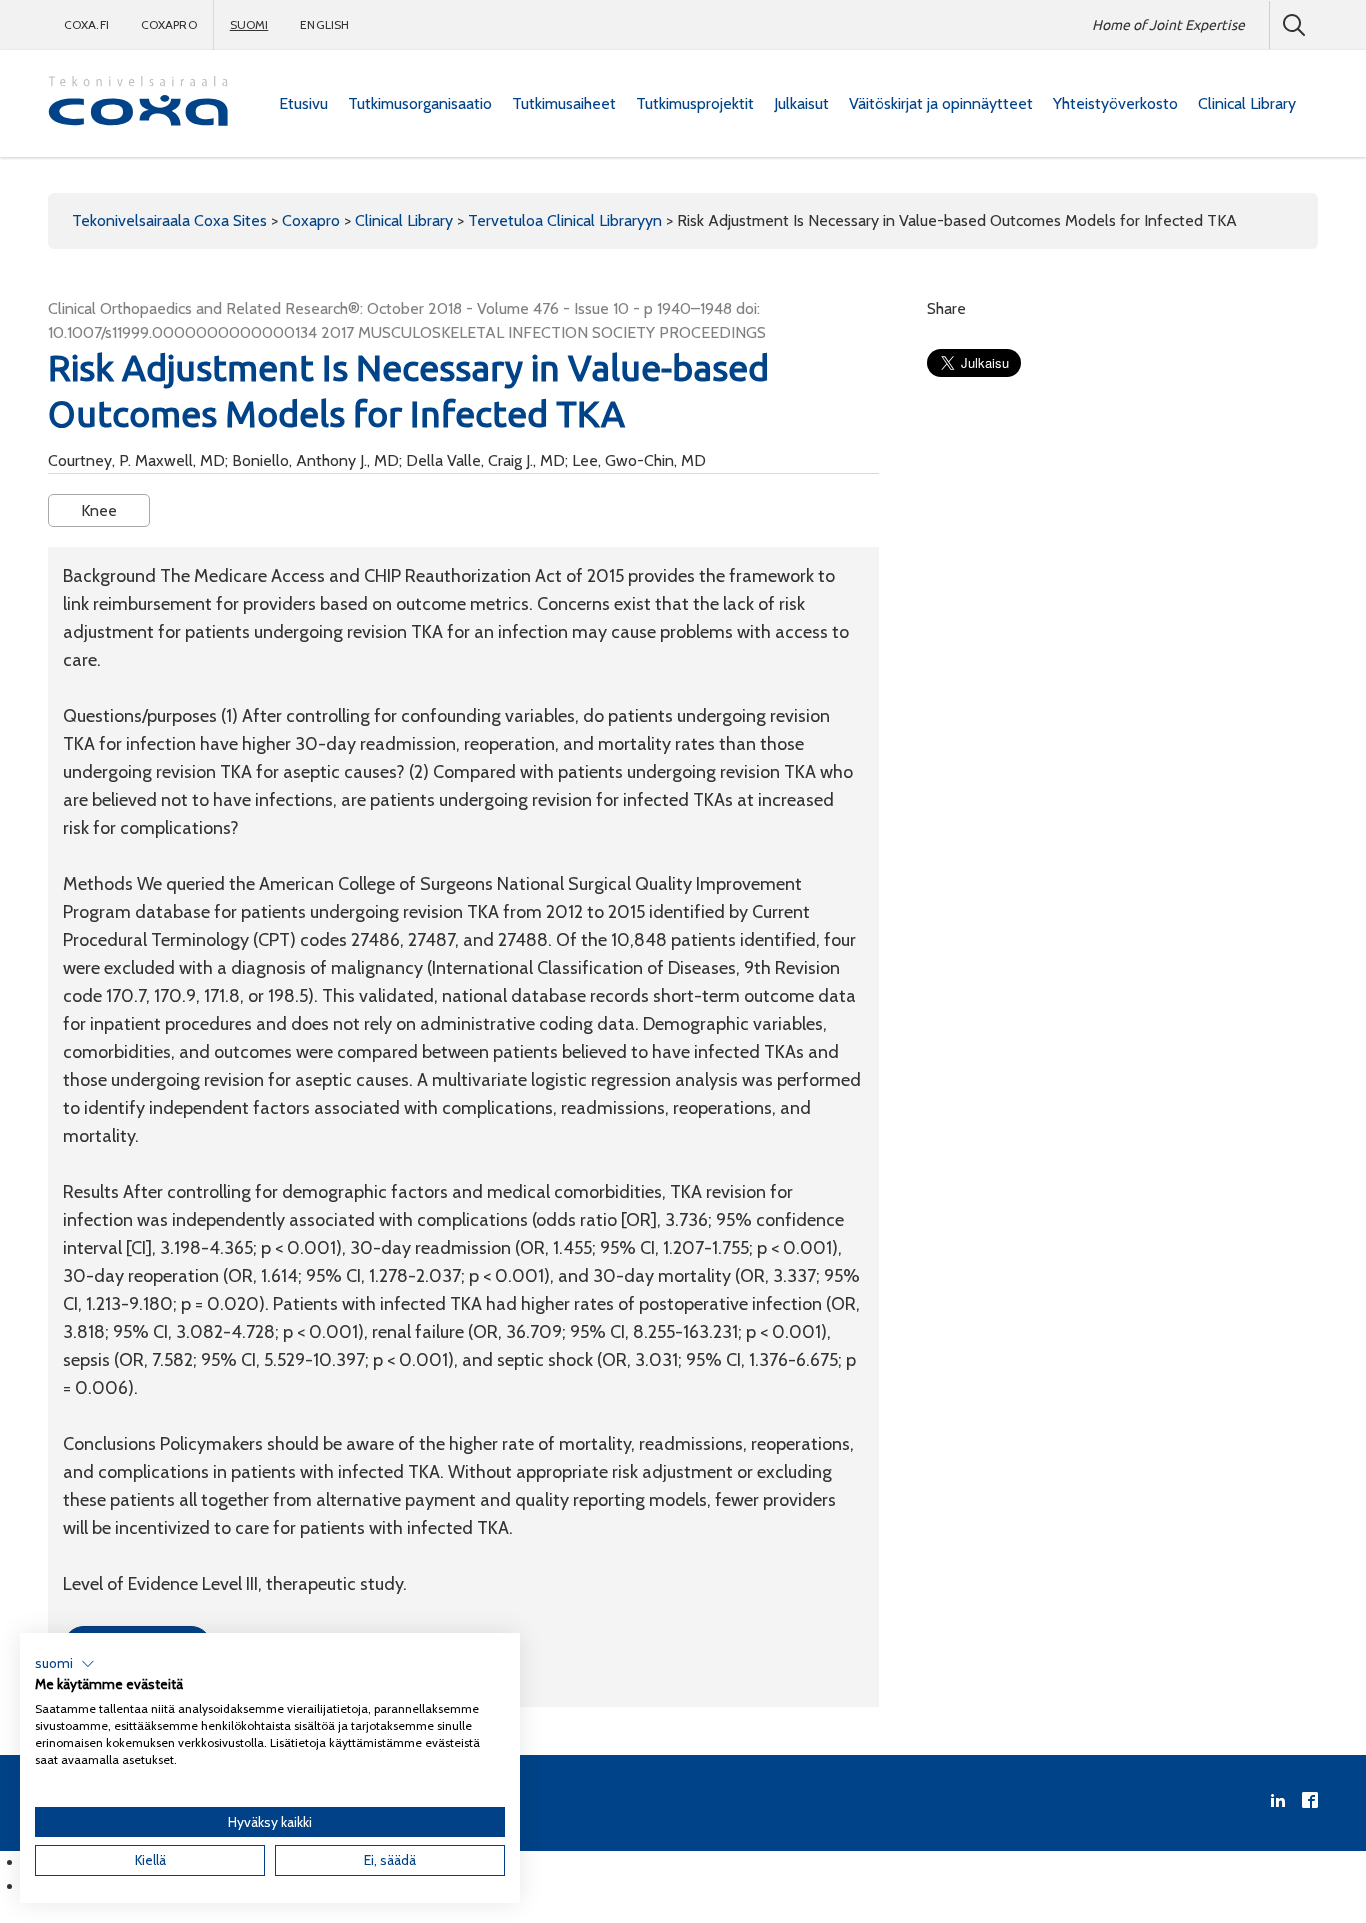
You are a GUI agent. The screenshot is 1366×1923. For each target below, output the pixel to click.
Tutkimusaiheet (564, 103)
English (324, 24)
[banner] (138, 103)
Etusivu (303, 103)
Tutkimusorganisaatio (420, 103)
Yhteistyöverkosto (1115, 103)
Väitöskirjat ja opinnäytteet (941, 103)
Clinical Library (1247, 103)
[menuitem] (303, 104)
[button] (65, 1664)
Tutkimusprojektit (695, 103)
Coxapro (169, 24)
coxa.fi (86, 24)
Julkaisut (801, 103)
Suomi (249, 24)
